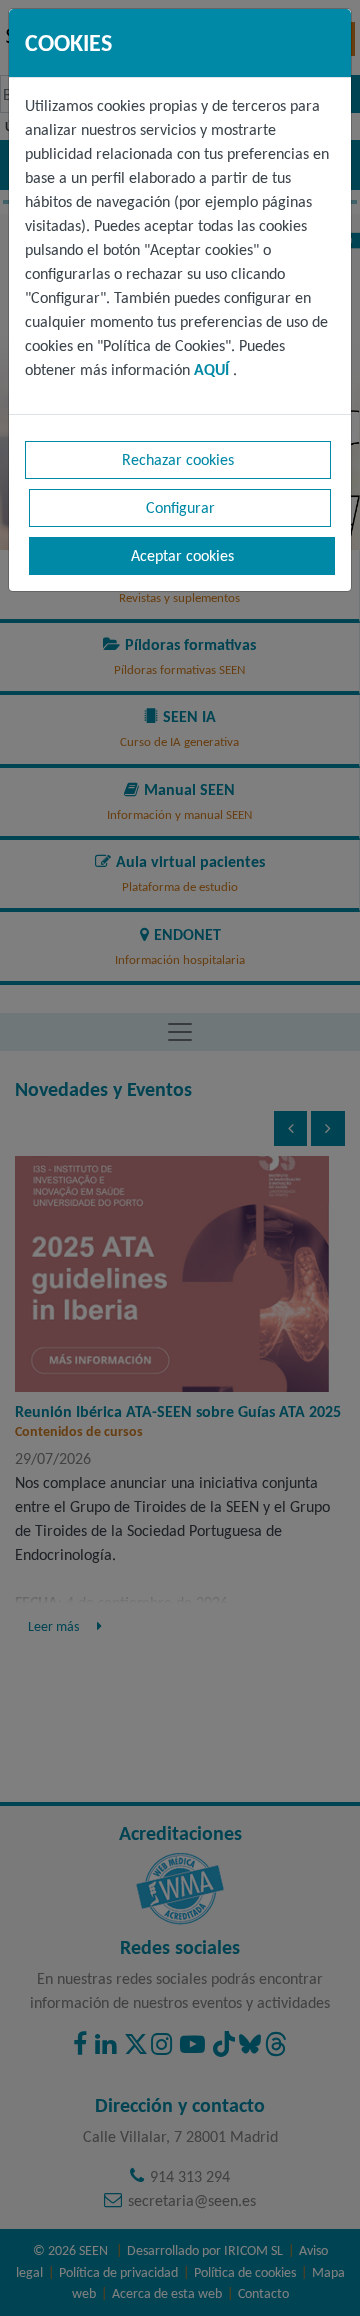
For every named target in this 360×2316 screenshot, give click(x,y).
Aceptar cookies (182, 555)
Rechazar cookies (178, 459)
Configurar (180, 507)
